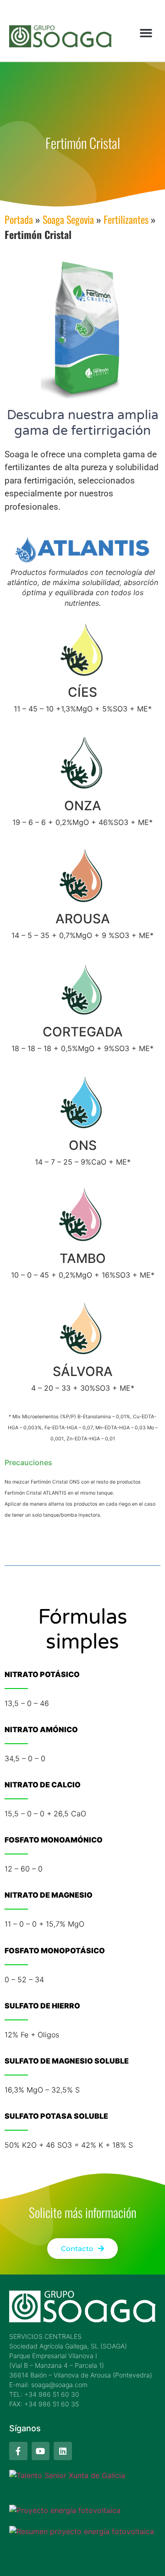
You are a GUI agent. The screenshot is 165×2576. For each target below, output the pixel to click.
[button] (146, 33)
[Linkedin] (63, 2451)
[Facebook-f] (18, 2451)
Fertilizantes (126, 219)
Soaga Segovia (68, 219)
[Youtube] (41, 2451)
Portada (19, 219)
